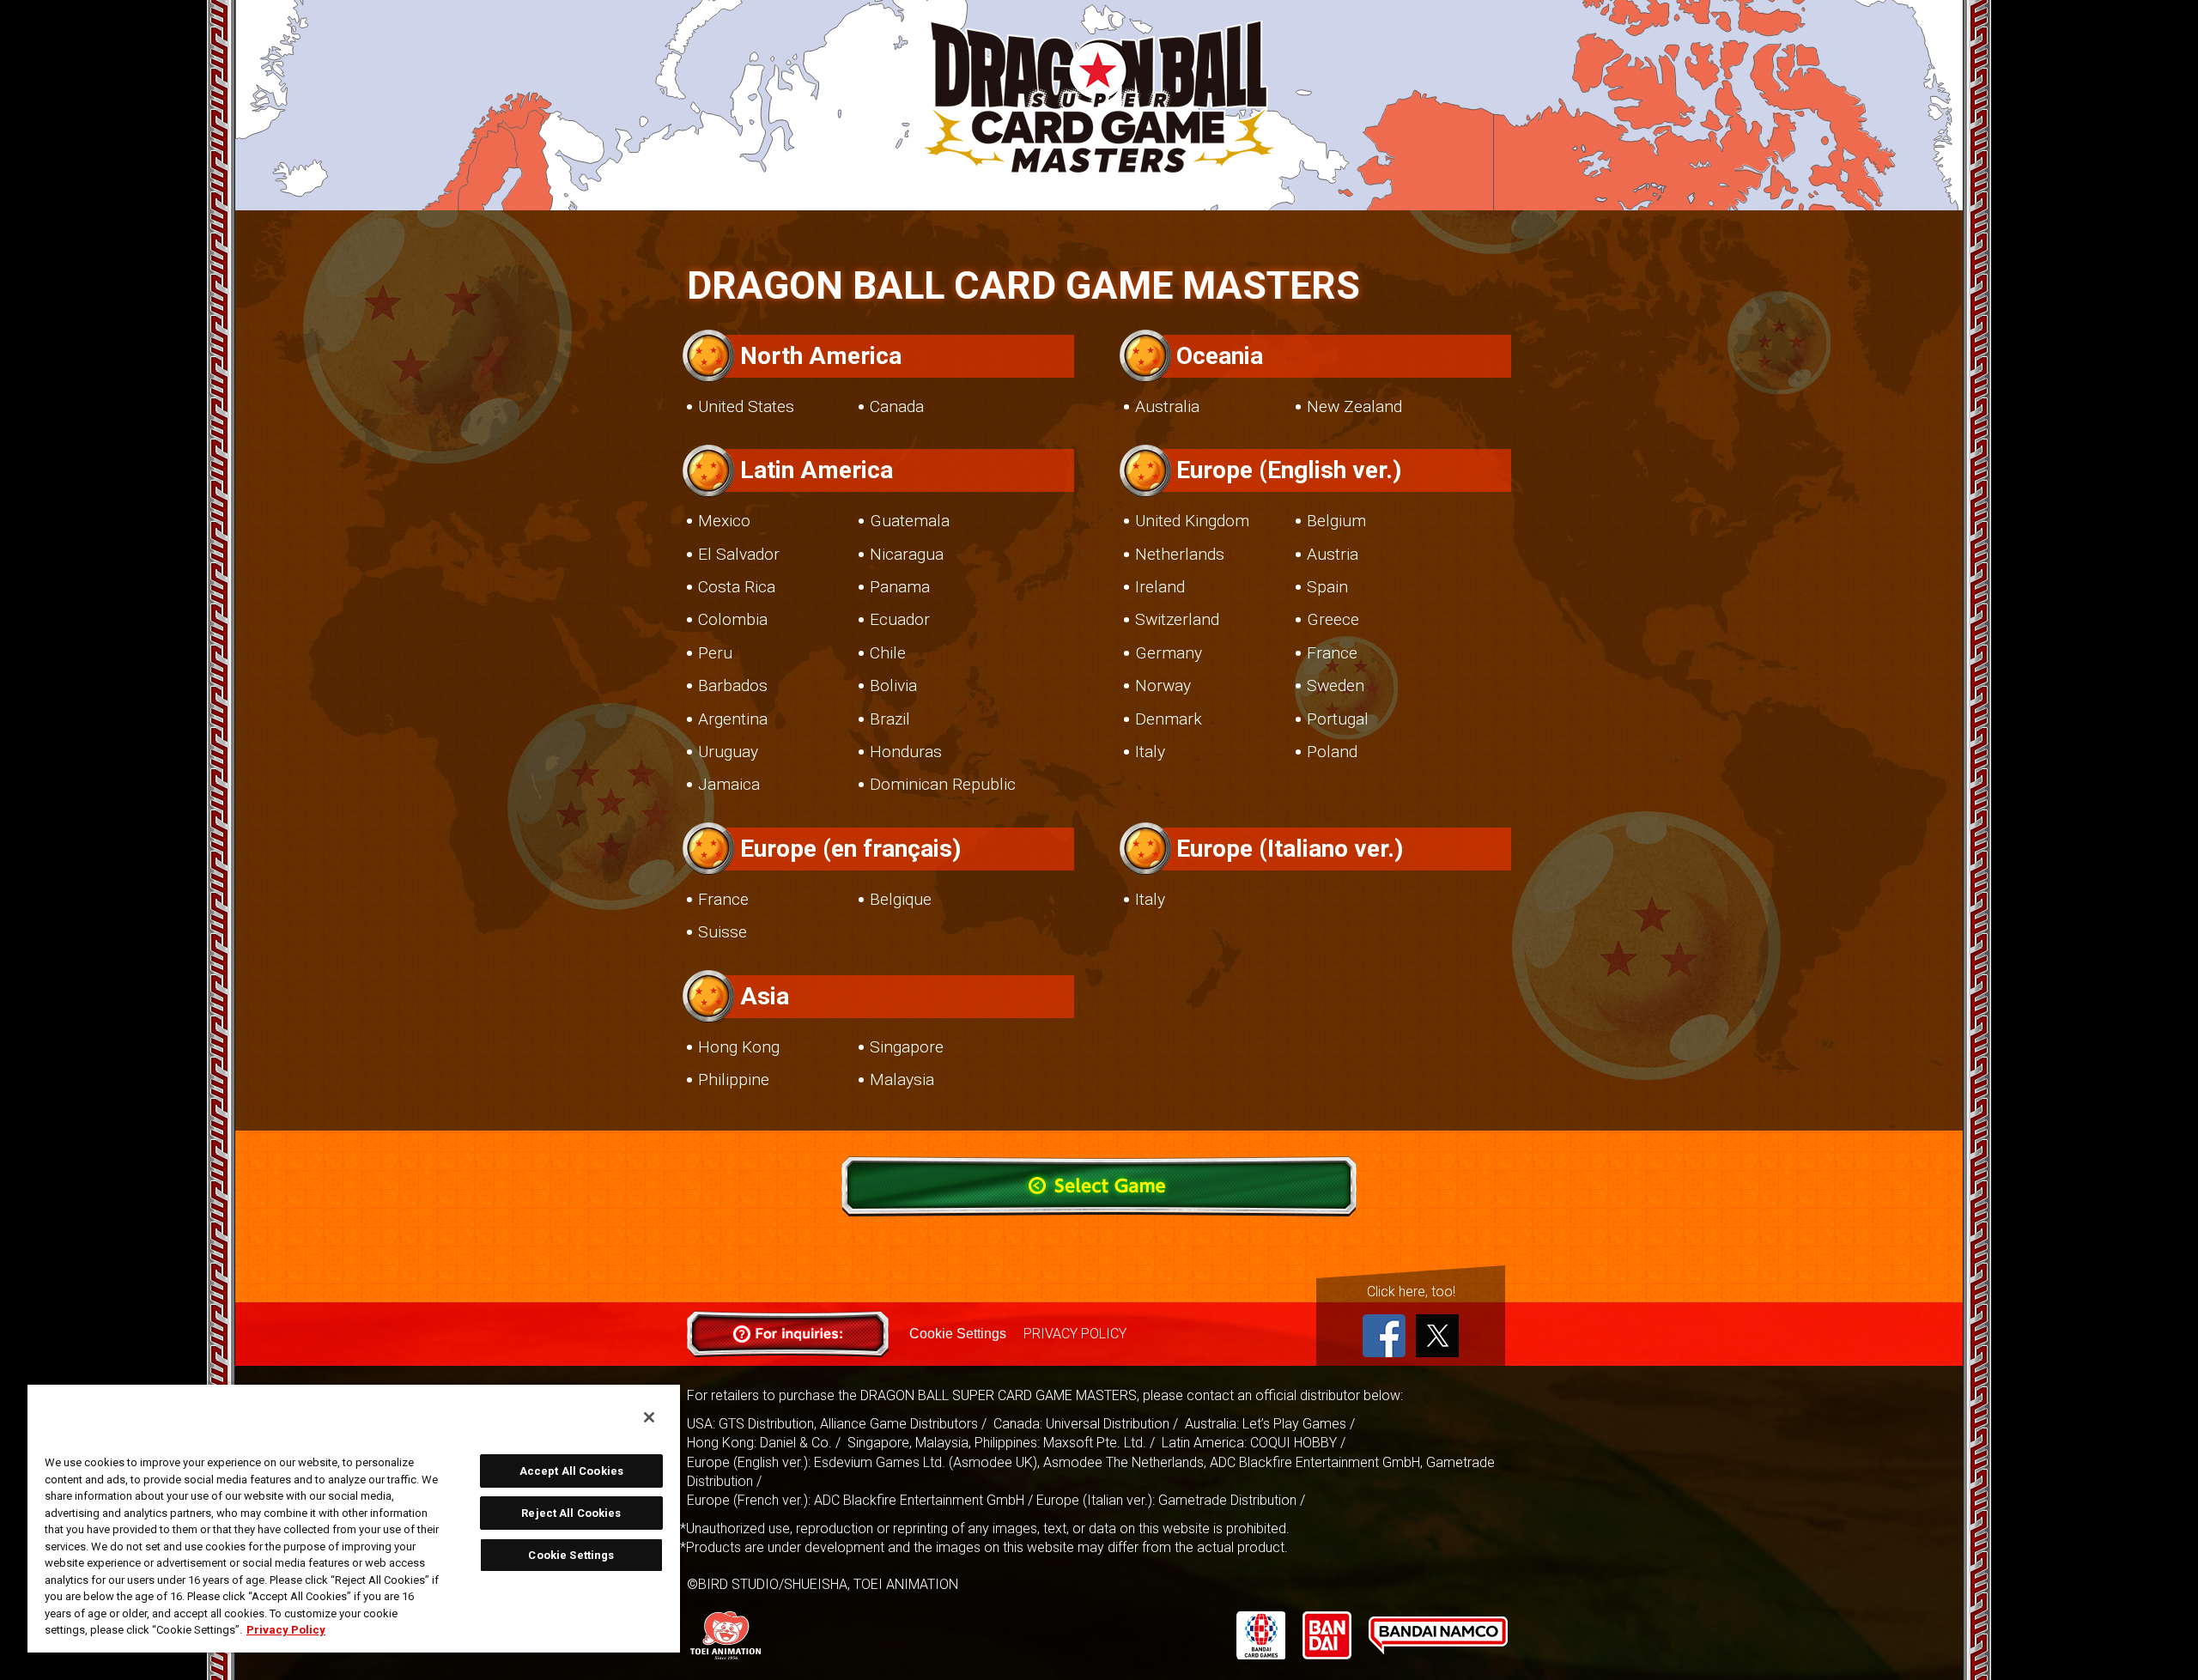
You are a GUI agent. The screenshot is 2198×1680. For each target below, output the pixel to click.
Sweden (1336, 685)
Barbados (733, 685)
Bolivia (893, 685)
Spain (1327, 587)
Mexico (724, 521)
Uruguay (728, 752)
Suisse (723, 932)
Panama (900, 587)
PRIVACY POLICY (1075, 1334)
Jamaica (729, 784)
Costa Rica (737, 587)
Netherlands (1180, 554)
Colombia (733, 619)
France (1332, 653)
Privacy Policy (286, 1630)
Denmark (1169, 719)
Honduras (906, 752)
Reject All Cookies (571, 1513)
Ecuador (900, 619)
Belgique (901, 899)
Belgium (1336, 521)
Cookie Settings (958, 1334)
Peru (715, 653)
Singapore (907, 1047)
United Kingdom (1192, 521)
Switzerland (1177, 619)
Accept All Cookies (571, 1471)
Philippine (734, 1080)
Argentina (733, 719)
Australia (1167, 406)
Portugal (1338, 719)
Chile (888, 653)
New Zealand (1354, 406)
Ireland (1160, 587)
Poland (1332, 752)
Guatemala (910, 521)
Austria (1333, 554)
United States (746, 406)
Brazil (890, 719)
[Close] (649, 1417)
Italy (1150, 752)
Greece (1333, 619)
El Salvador (739, 554)
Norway (1163, 685)
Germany (1169, 653)
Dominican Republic (943, 784)
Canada (897, 406)
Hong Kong (739, 1047)
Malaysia (902, 1080)
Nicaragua (907, 554)
